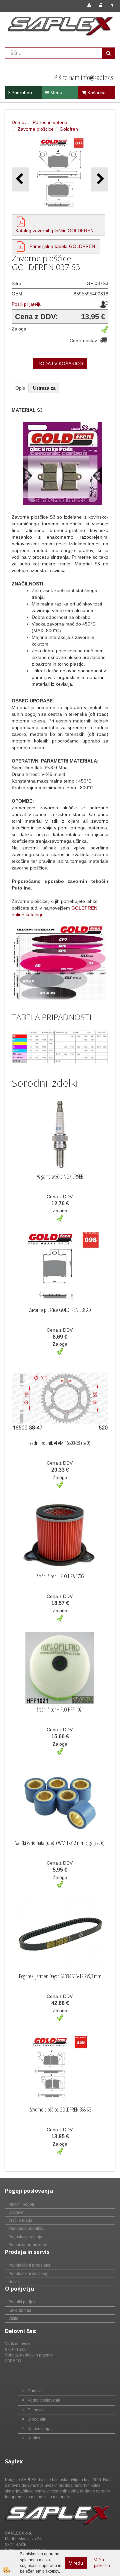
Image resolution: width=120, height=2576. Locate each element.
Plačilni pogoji (21, 2204)
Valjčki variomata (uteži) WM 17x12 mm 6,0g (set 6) (60, 1843)
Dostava (16, 2212)
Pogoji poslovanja (44, 2400)
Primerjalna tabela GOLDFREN (62, 246)
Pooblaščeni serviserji (28, 2274)
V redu (76, 2563)
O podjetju (37, 2419)
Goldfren (69, 129)
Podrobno (21, 93)
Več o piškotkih (102, 2563)
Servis (14, 2282)
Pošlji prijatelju (27, 304)
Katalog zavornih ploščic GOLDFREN (54, 231)
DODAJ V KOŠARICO (60, 364)
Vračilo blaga (20, 2220)
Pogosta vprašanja (25, 2237)
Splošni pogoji (41, 2429)
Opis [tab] (20, 388)
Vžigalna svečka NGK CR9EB (60, 1177)
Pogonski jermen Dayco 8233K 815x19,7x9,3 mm (60, 1976)
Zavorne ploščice (36, 129)
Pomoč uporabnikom (27, 2245)
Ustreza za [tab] (44, 388)
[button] (100, 179)
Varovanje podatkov (26, 2228)
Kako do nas (20, 2310)
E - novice (37, 2410)
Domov (19, 122)
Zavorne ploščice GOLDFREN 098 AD (60, 1310)
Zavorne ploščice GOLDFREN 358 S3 (60, 2110)
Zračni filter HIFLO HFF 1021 (60, 1710)
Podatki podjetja (23, 2302)
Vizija (13, 2318)
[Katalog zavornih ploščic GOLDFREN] (21, 222)
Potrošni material (50, 122)
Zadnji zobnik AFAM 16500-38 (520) (60, 1443)
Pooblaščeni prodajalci (29, 2265)
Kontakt (34, 2438)
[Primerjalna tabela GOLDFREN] (21, 246)
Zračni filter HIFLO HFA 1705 (60, 1576)
